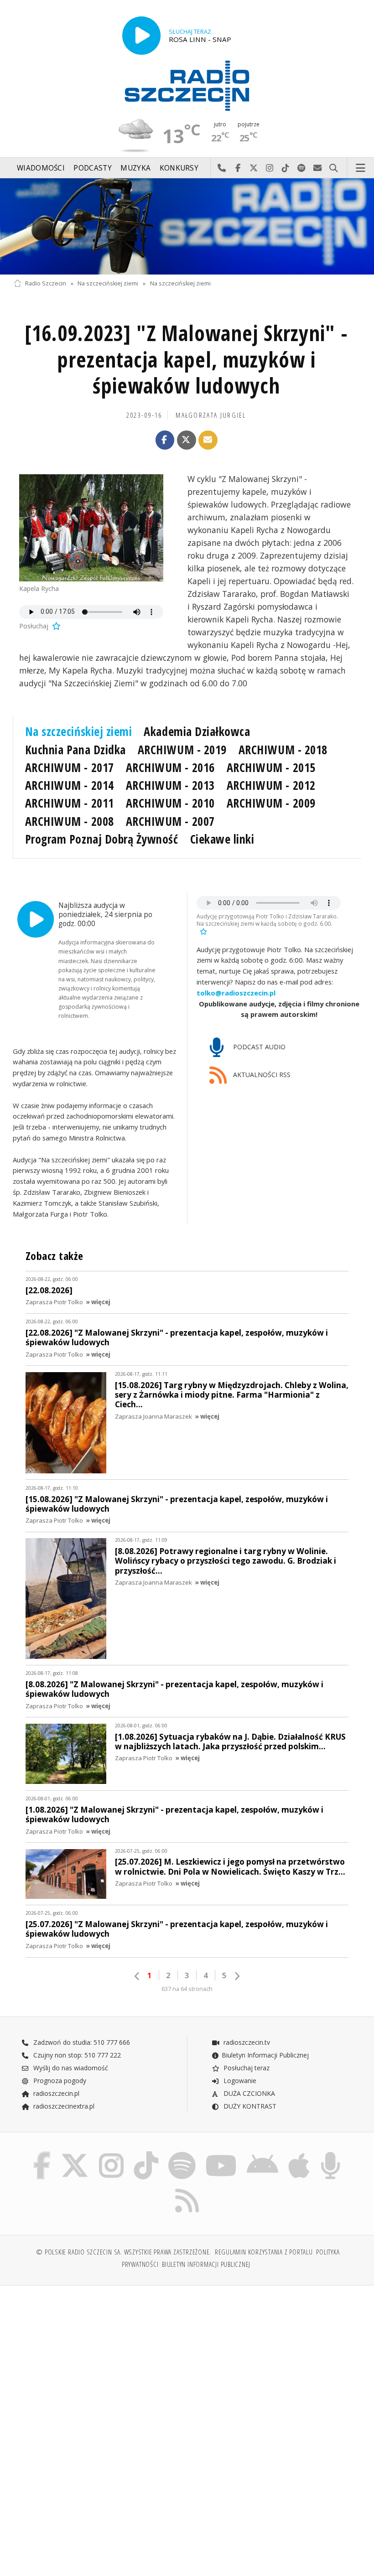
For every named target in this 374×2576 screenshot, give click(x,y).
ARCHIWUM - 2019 (182, 750)
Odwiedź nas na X (254, 168)
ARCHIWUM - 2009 (271, 803)
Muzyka (135, 168)
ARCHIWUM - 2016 (170, 767)
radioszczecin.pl (55, 2093)
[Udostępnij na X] (187, 440)
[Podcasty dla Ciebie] (330, 2154)
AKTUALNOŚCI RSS (261, 1075)
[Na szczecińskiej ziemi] (187, 226)
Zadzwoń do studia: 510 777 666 (81, 2042)
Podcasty (92, 168)
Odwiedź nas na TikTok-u (286, 168)
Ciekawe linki (222, 839)
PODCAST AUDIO (258, 1047)
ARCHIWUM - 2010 (170, 803)
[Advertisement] (99, 2362)
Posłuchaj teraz (246, 2068)
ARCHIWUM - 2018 (283, 750)
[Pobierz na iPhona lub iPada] (299, 2154)
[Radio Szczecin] (187, 86)
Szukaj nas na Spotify (302, 168)
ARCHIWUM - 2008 (70, 821)
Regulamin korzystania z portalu (264, 2252)
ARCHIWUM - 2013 (170, 785)
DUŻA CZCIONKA (248, 2093)
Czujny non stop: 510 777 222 (76, 2055)
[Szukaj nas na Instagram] (111, 2154)
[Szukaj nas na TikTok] (146, 2154)
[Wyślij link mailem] (208, 440)
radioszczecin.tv (246, 2042)
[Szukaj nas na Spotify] (182, 2154)
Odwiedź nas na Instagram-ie (270, 168)
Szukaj (334, 168)
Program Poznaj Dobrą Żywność (102, 839)
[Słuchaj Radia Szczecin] (141, 36)
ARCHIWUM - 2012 (271, 785)
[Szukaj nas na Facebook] (42, 2154)
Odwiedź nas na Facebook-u (238, 168)
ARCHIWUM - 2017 (70, 767)
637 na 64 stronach (187, 1989)
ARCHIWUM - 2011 (70, 803)
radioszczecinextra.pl (63, 2106)
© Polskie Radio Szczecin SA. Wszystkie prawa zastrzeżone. (124, 2252)
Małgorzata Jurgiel (211, 415)
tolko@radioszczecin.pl (236, 993)
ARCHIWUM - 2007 (170, 821)
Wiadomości (41, 168)
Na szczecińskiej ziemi (108, 283)
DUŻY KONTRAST (249, 2106)
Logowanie (239, 2081)
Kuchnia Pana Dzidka (75, 750)
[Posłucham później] (56, 626)
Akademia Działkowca (197, 731)
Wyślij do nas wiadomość (318, 168)
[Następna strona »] (237, 1976)
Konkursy (179, 168)
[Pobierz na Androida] (262, 2154)
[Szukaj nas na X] (75, 2154)
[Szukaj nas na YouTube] (221, 2154)
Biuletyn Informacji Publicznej (265, 2055)
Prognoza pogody (59, 2081)
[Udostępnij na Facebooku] (165, 440)
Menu (361, 168)
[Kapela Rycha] (91, 528)
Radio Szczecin (46, 283)
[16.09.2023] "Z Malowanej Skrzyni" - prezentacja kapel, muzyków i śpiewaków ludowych (186, 360)
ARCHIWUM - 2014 (70, 785)
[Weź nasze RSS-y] (187, 2189)
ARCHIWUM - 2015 (271, 767)
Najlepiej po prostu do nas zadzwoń (222, 168)
